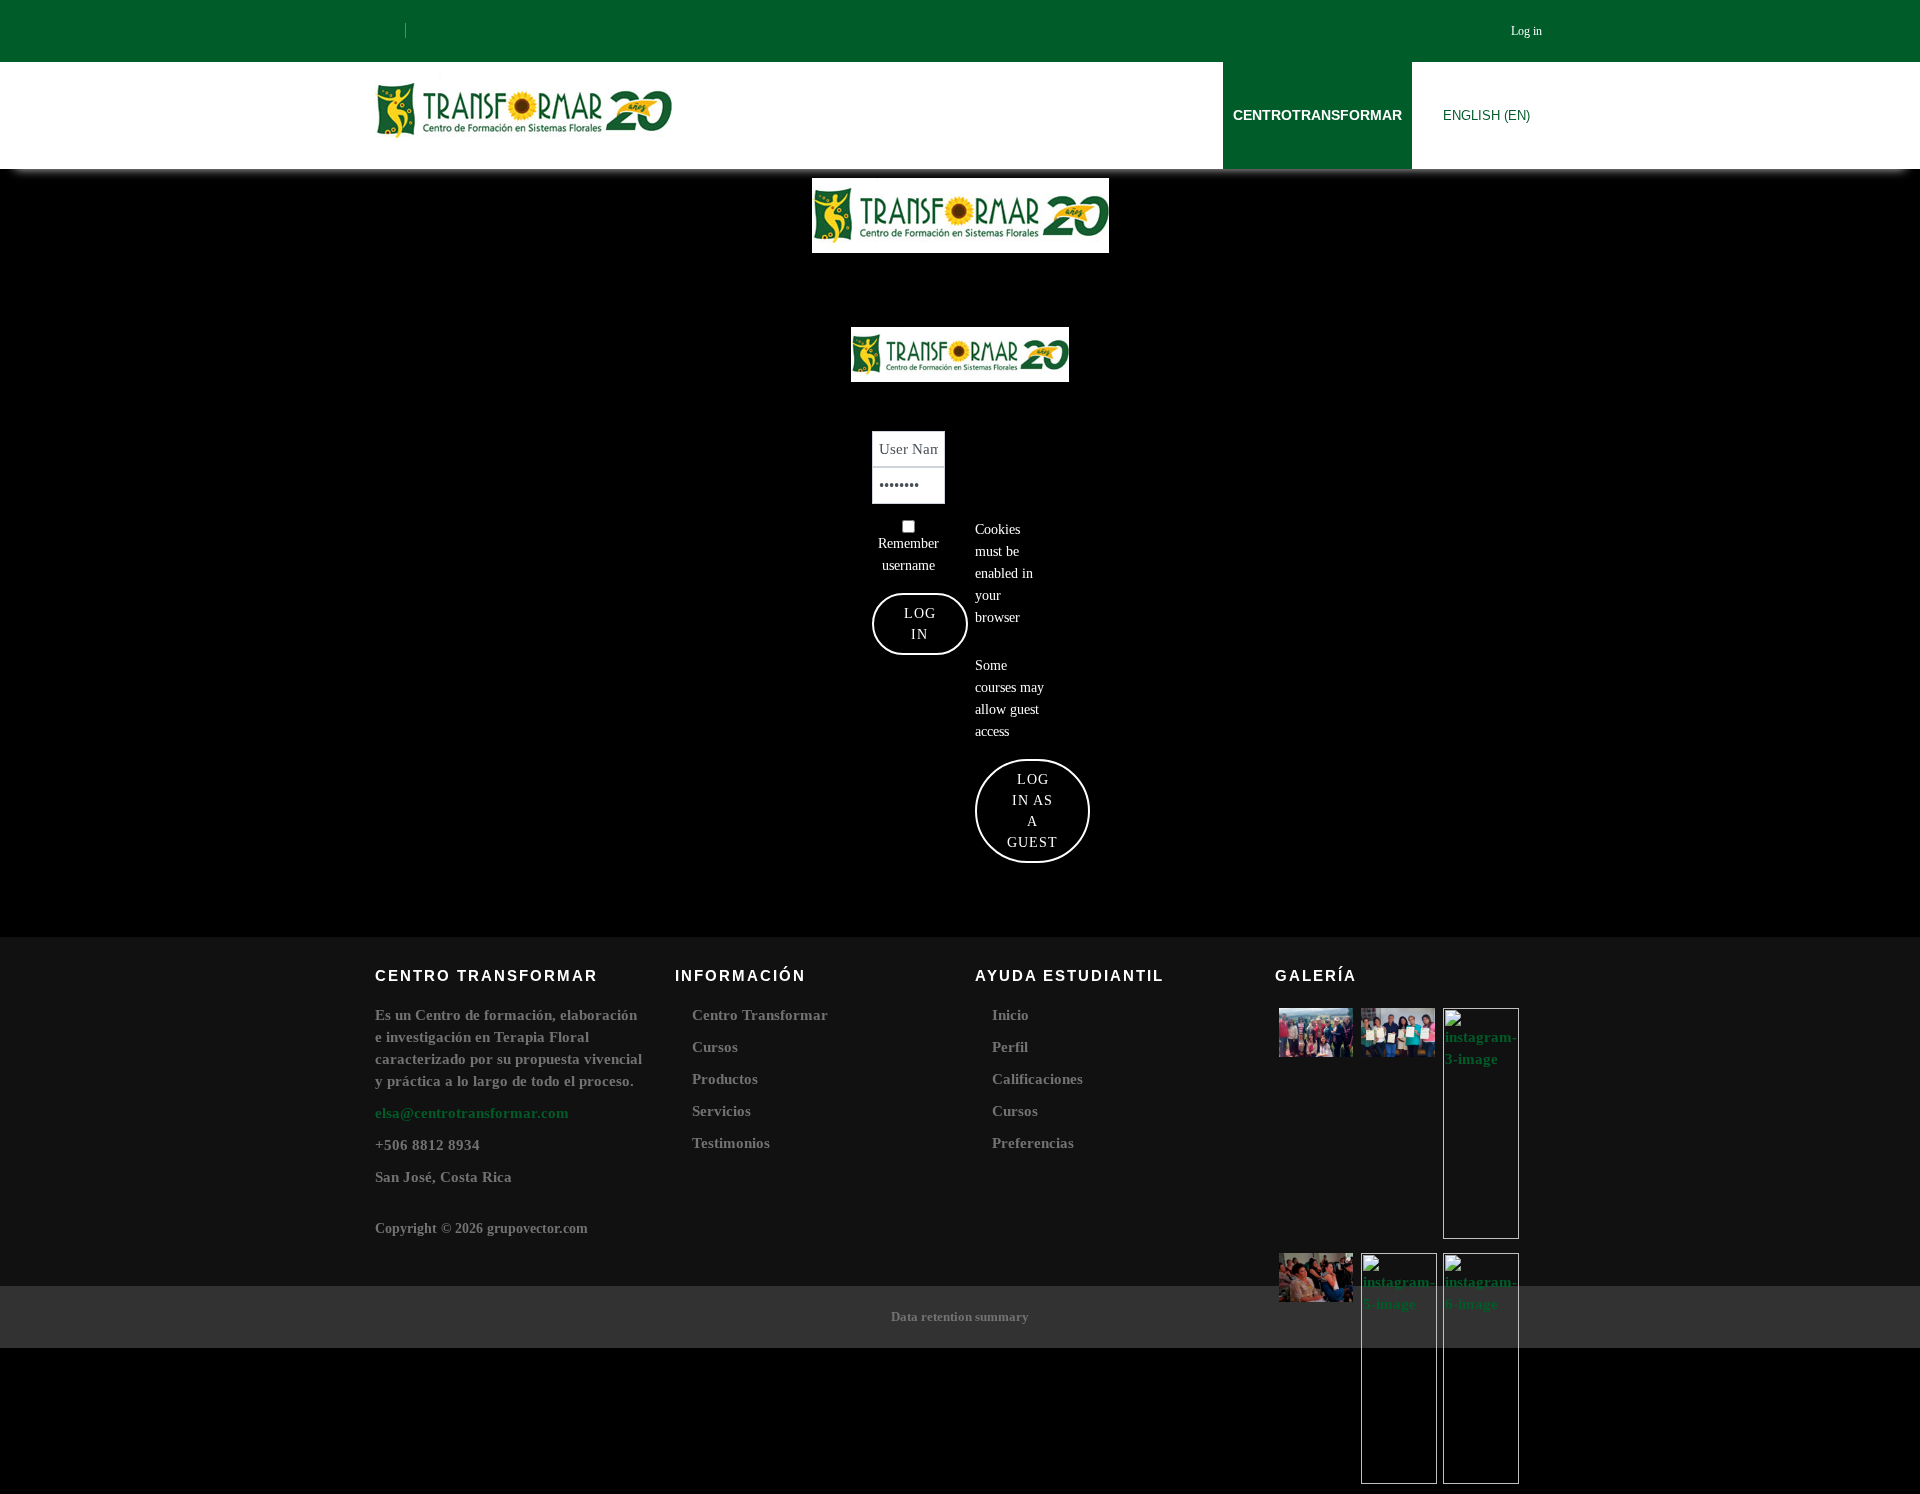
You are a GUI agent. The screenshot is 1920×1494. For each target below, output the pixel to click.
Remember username (908, 554)
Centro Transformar (760, 1015)
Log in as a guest (1032, 811)
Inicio (1010, 1015)
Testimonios (731, 1143)
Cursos (715, 1047)
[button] (988, 638)
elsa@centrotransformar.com (472, 1113)
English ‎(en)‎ (1486, 115)
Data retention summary (960, 1316)
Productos (725, 1079)
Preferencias (1033, 1143)
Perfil (1010, 1047)
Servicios (721, 1111)
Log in (1526, 31)
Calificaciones (1037, 1079)
